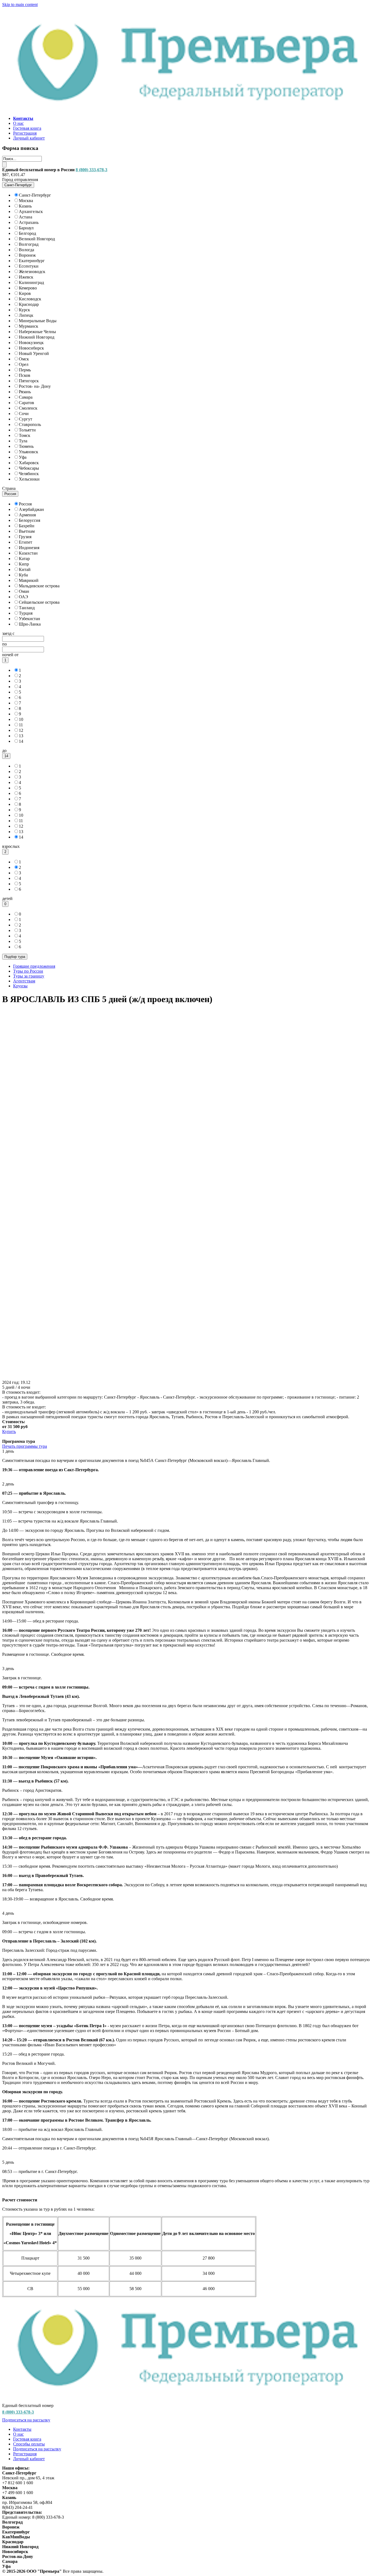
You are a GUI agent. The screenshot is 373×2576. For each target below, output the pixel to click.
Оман (24, 591)
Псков (25, 375)
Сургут (26, 419)
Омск (24, 359)
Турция (26, 613)
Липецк (26, 315)
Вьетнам (27, 531)
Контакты (22, 2429)
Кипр (24, 564)
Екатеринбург (32, 261)
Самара (26, 397)
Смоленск (28, 408)
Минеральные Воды (38, 321)
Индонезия (29, 548)
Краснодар (29, 304)
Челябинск (29, 474)
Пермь (25, 370)
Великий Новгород (37, 239)
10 (21, 719)
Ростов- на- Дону (35, 386)
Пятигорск (29, 381)
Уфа (23, 457)
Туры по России (28, 971)
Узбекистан (29, 619)
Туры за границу (29, 976)
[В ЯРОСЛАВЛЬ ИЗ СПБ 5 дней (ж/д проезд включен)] (187, 1377)
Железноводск (32, 272)
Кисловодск (30, 299)
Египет (26, 542)
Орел (24, 364)
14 (21, 741)
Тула (23, 441)
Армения (27, 515)
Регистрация (25, 133)
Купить (9, 1431)
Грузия (25, 537)
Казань (25, 206)
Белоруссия (29, 520)
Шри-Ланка (30, 624)
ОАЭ (23, 597)
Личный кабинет (29, 138)
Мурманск (29, 326)
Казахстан (28, 553)
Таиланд (27, 608)
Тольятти (27, 430)
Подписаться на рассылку (26, 2420)
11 (21, 725)
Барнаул (26, 228)
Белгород (27, 233)
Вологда (26, 250)
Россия (25, 504)
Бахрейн (27, 526)
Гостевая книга (27, 128)
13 (21, 736)
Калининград (31, 282)
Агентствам (24, 981)
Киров (25, 293)
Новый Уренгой (34, 353)
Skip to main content (20, 5)
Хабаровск (29, 463)
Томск (25, 435)
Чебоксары (29, 468)
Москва (26, 201)
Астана (26, 217)
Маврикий (29, 580)
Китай (25, 569)
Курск (24, 310)
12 (21, 730)
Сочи (24, 414)
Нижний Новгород (37, 337)
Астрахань (29, 222)
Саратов (26, 403)
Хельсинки (29, 479)
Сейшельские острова (39, 602)
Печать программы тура (25, 1446)
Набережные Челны (37, 332)
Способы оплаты (29, 2444)
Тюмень (26, 446)
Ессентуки (29, 266)
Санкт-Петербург (35, 195)
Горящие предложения (34, 966)
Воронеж (27, 255)
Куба (23, 575)
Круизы (20, 986)
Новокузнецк (31, 343)
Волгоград (29, 244)
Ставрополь (30, 424)
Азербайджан (31, 509)
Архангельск (31, 211)
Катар (24, 559)
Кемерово (28, 288)
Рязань (25, 392)
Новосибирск (31, 348)
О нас (18, 123)
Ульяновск (29, 452)
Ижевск (26, 277)
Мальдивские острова (39, 586)
